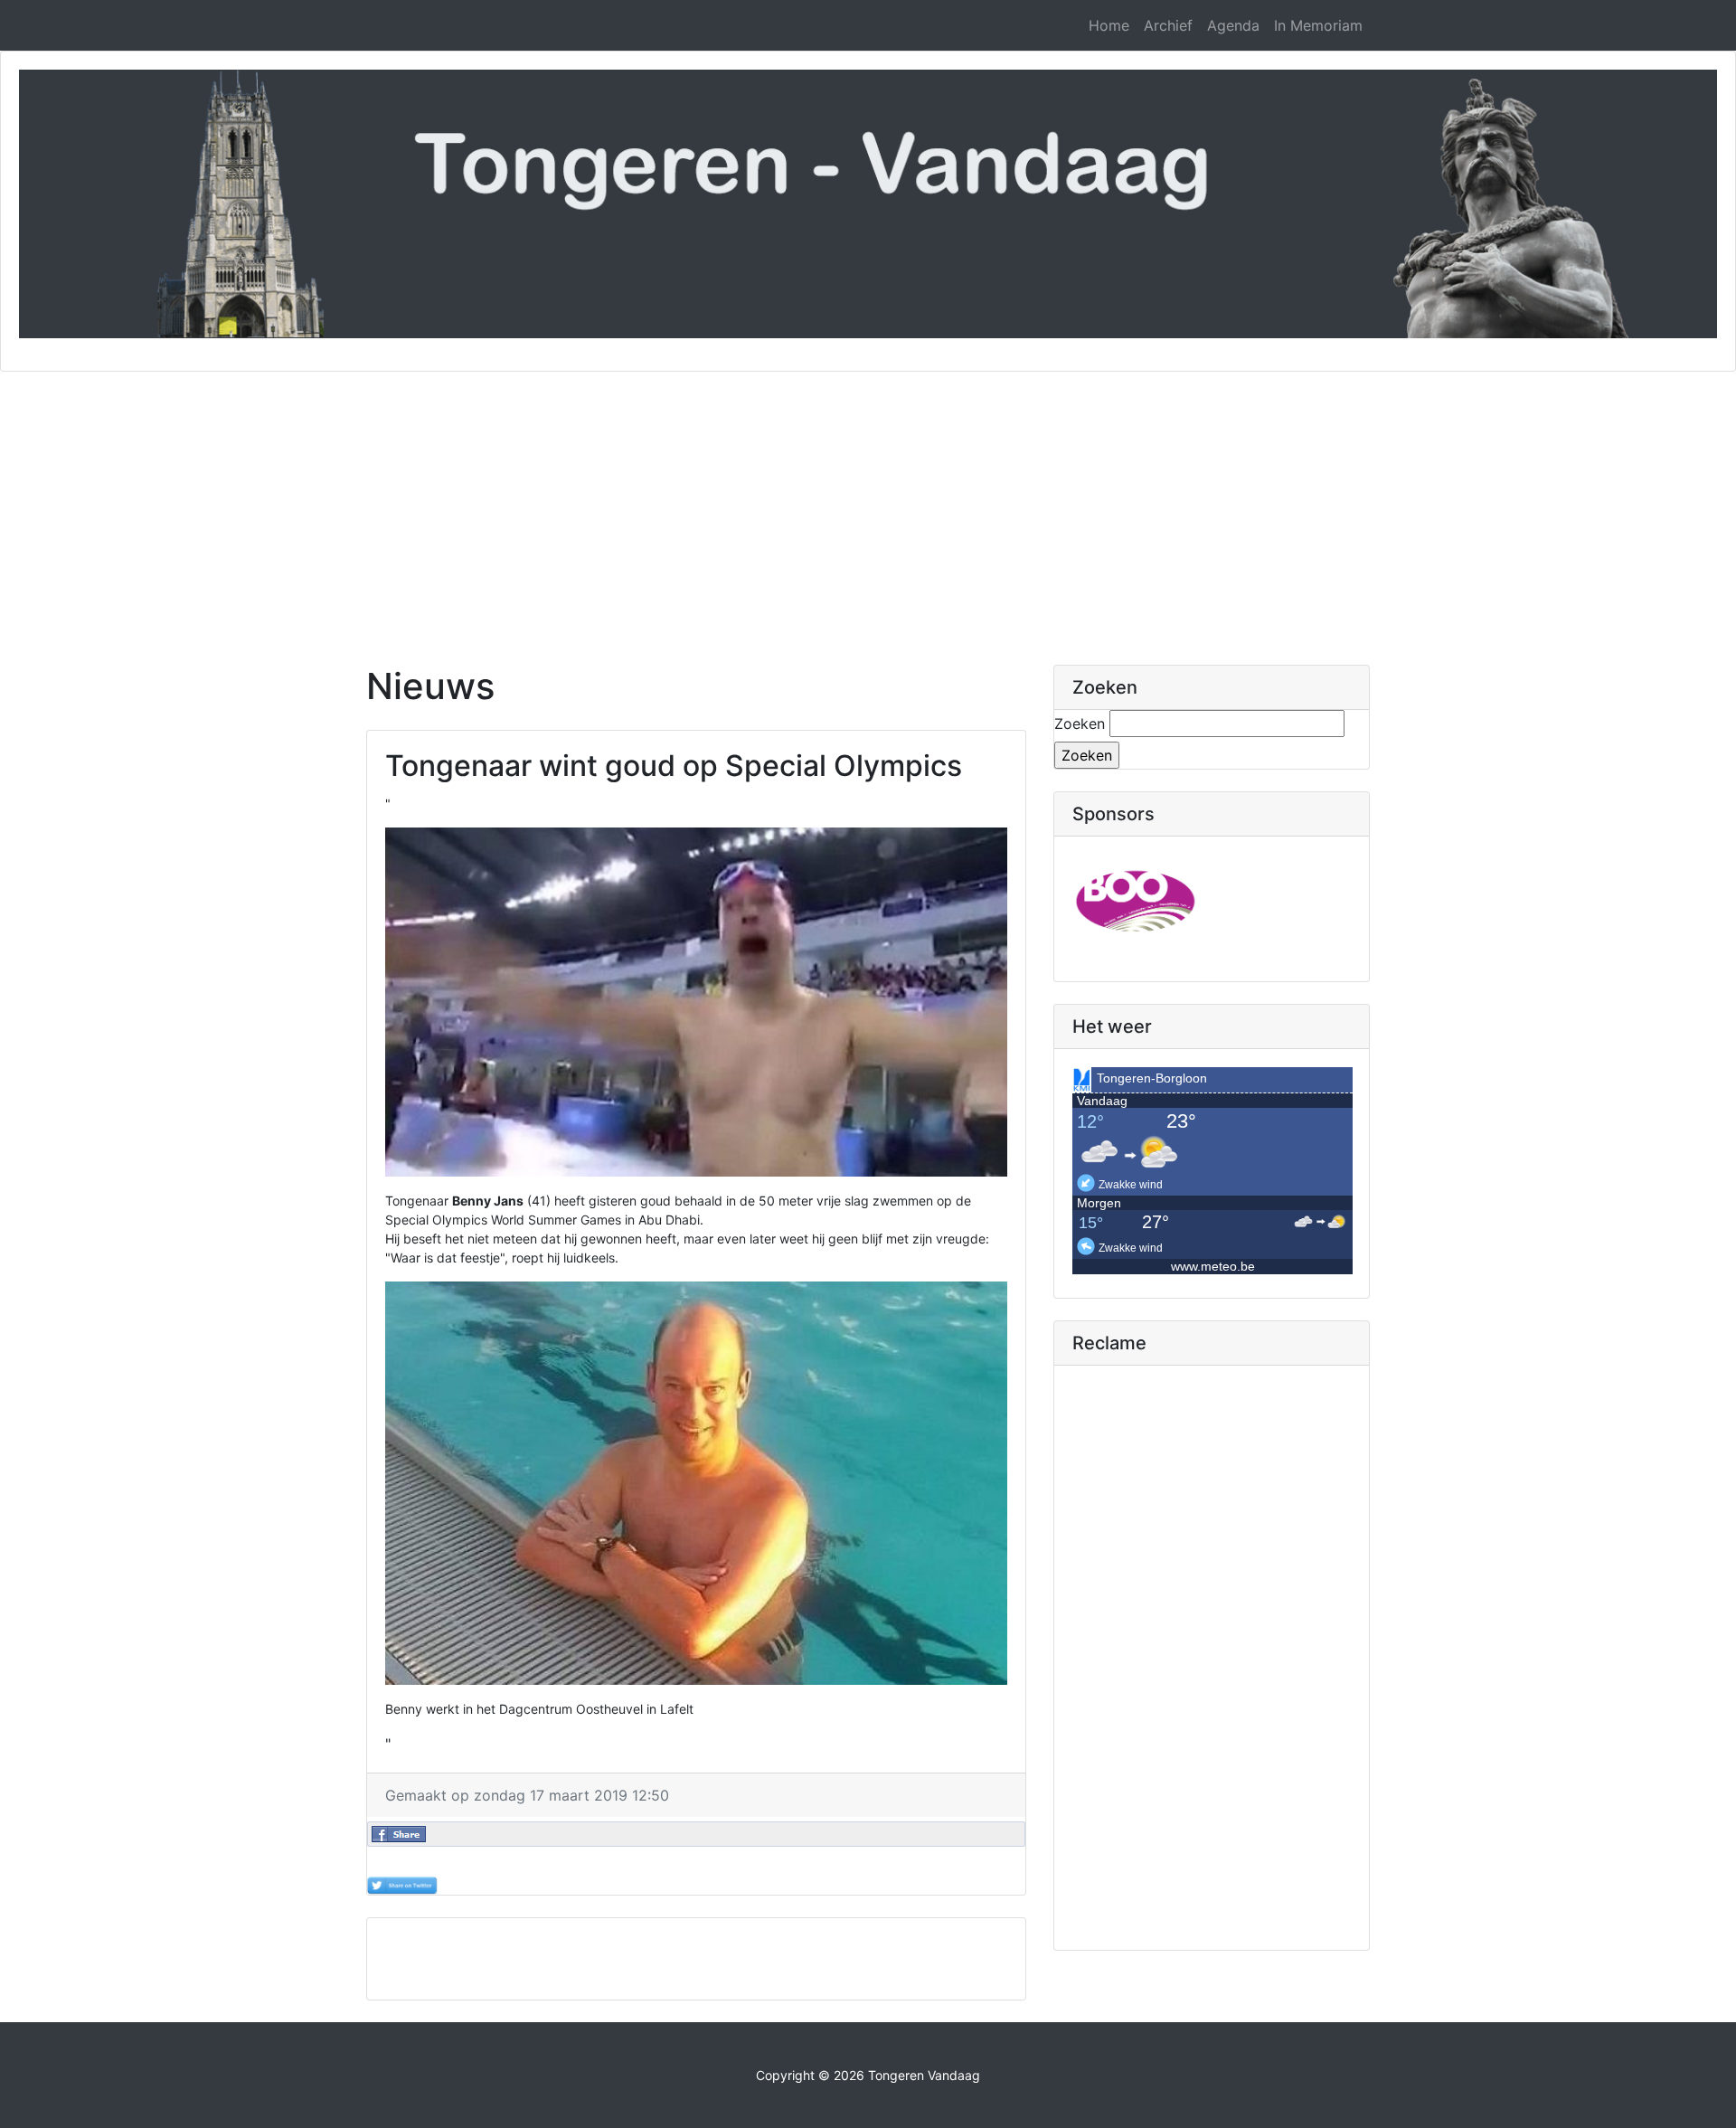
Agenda (1233, 25)
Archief (1168, 25)
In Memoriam (1318, 25)
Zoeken (1080, 724)
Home (1109, 25)
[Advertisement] (868, 507)
